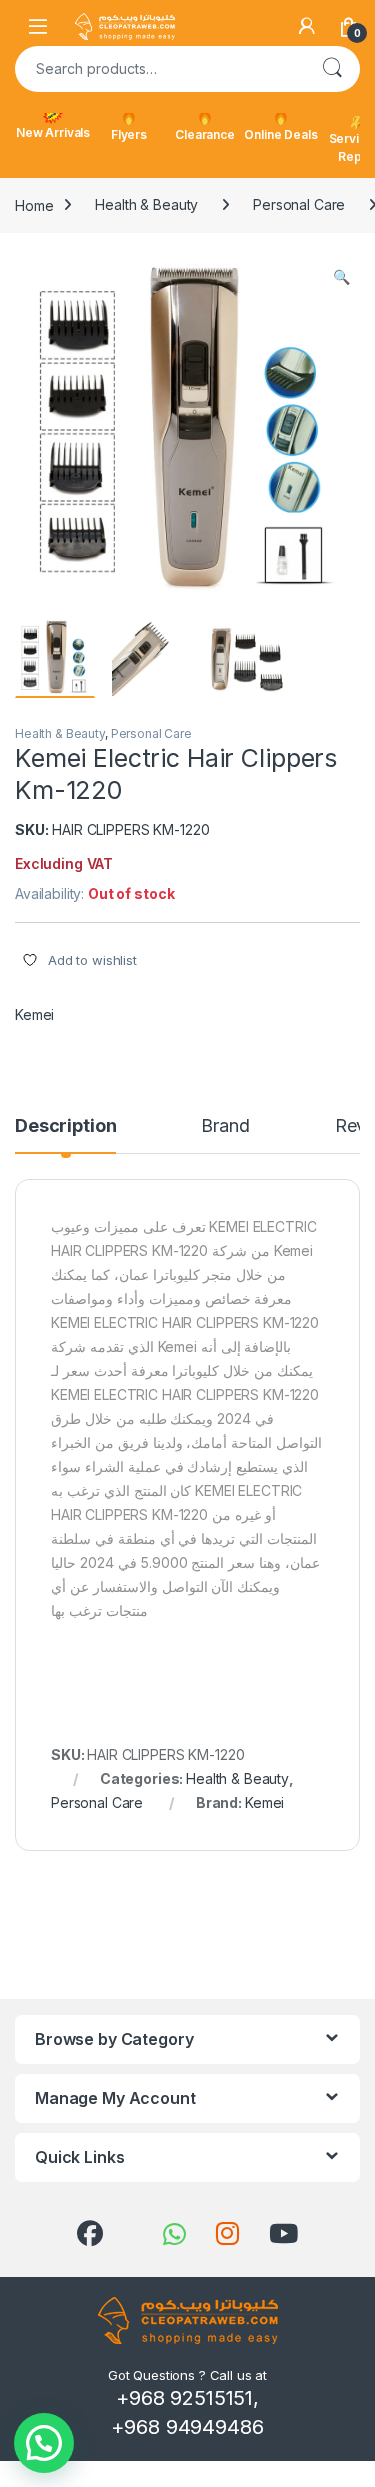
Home (34, 204)
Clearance (205, 134)
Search (332, 69)
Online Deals (280, 134)
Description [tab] (65, 1126)
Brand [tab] (225, 1126)
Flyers (129, 134)
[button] (341, 277)
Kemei (34, 1014)
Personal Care (299, 204)
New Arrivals (53, 132)
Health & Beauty (146, 204)
